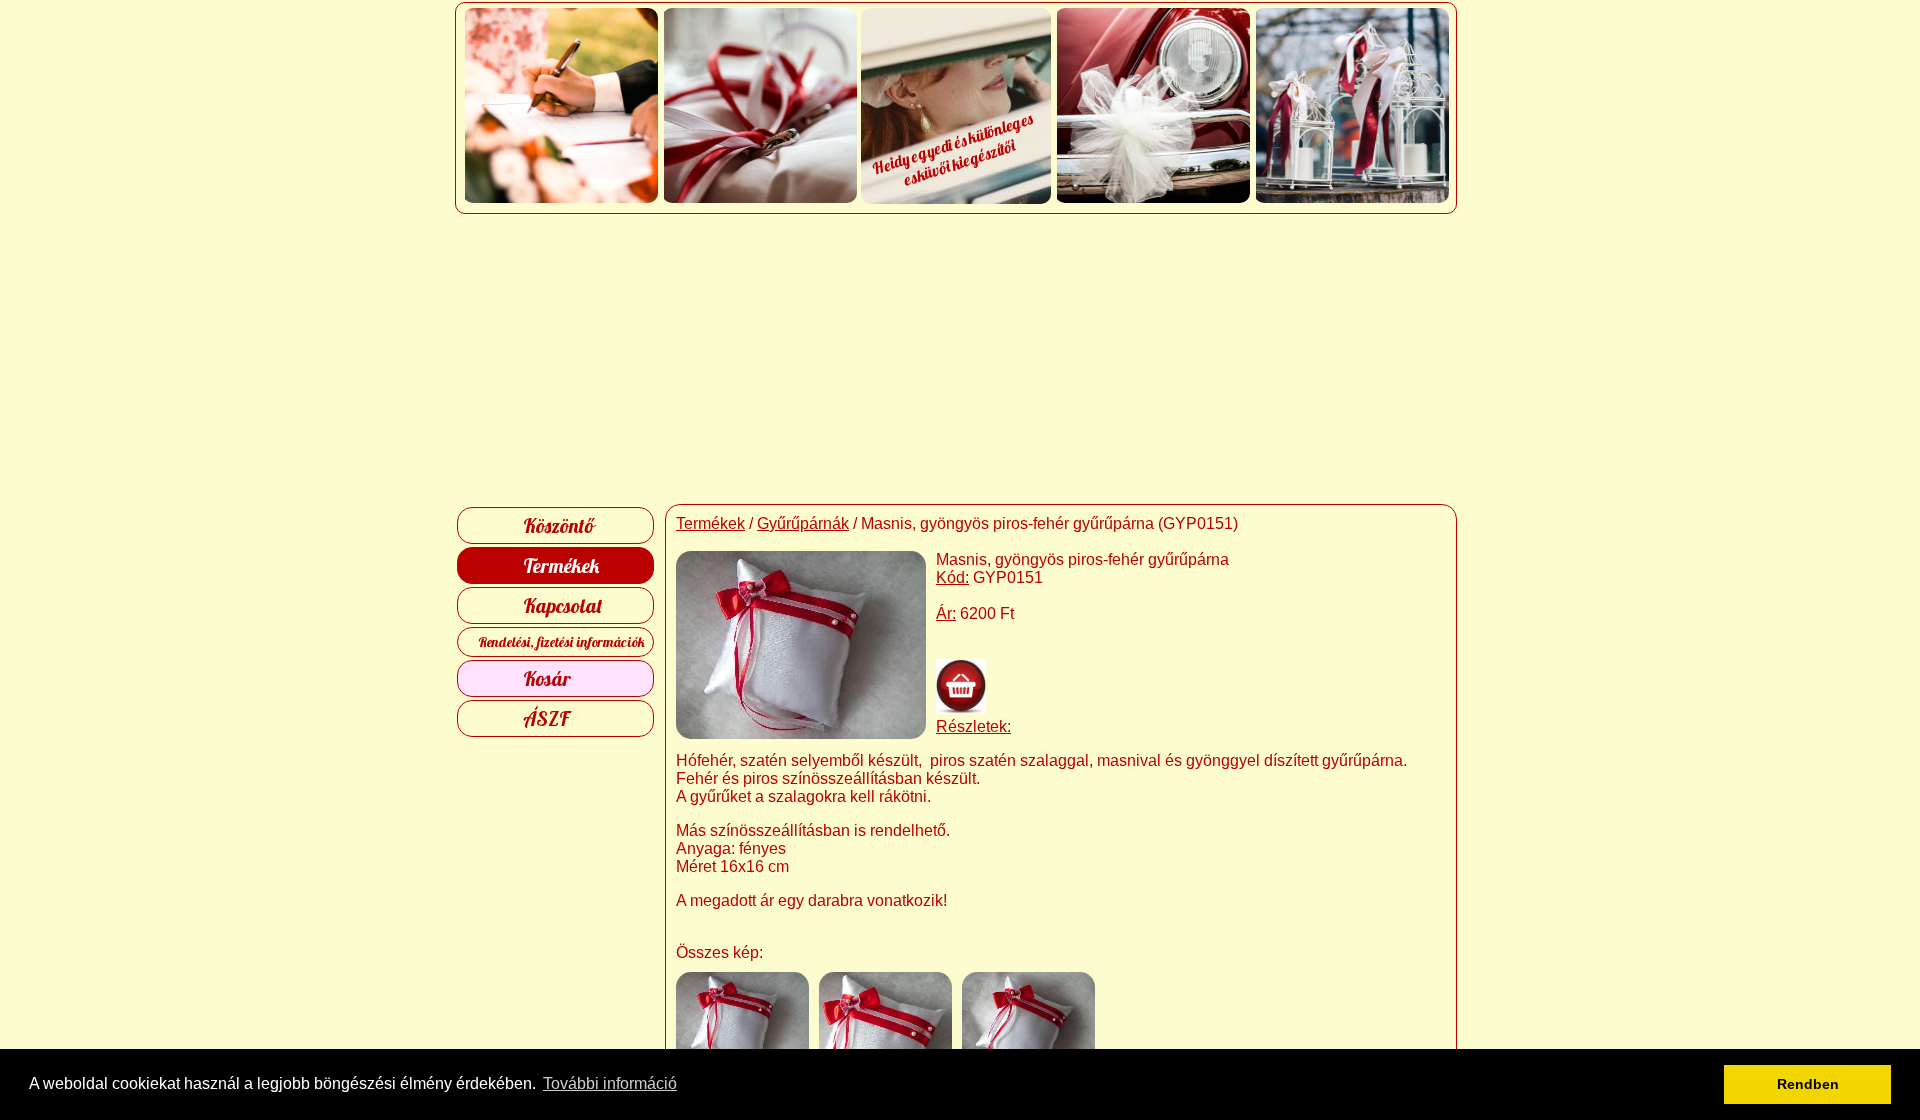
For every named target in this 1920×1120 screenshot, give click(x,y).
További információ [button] (610, 1083)
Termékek (561, 565)
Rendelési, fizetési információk (561, 642)
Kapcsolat (563, 605)
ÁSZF (546, 718)
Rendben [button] (1808, 1084)
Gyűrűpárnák (803, 523)
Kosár (547, 678)
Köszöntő (558, 525)
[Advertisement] (960, 359)
